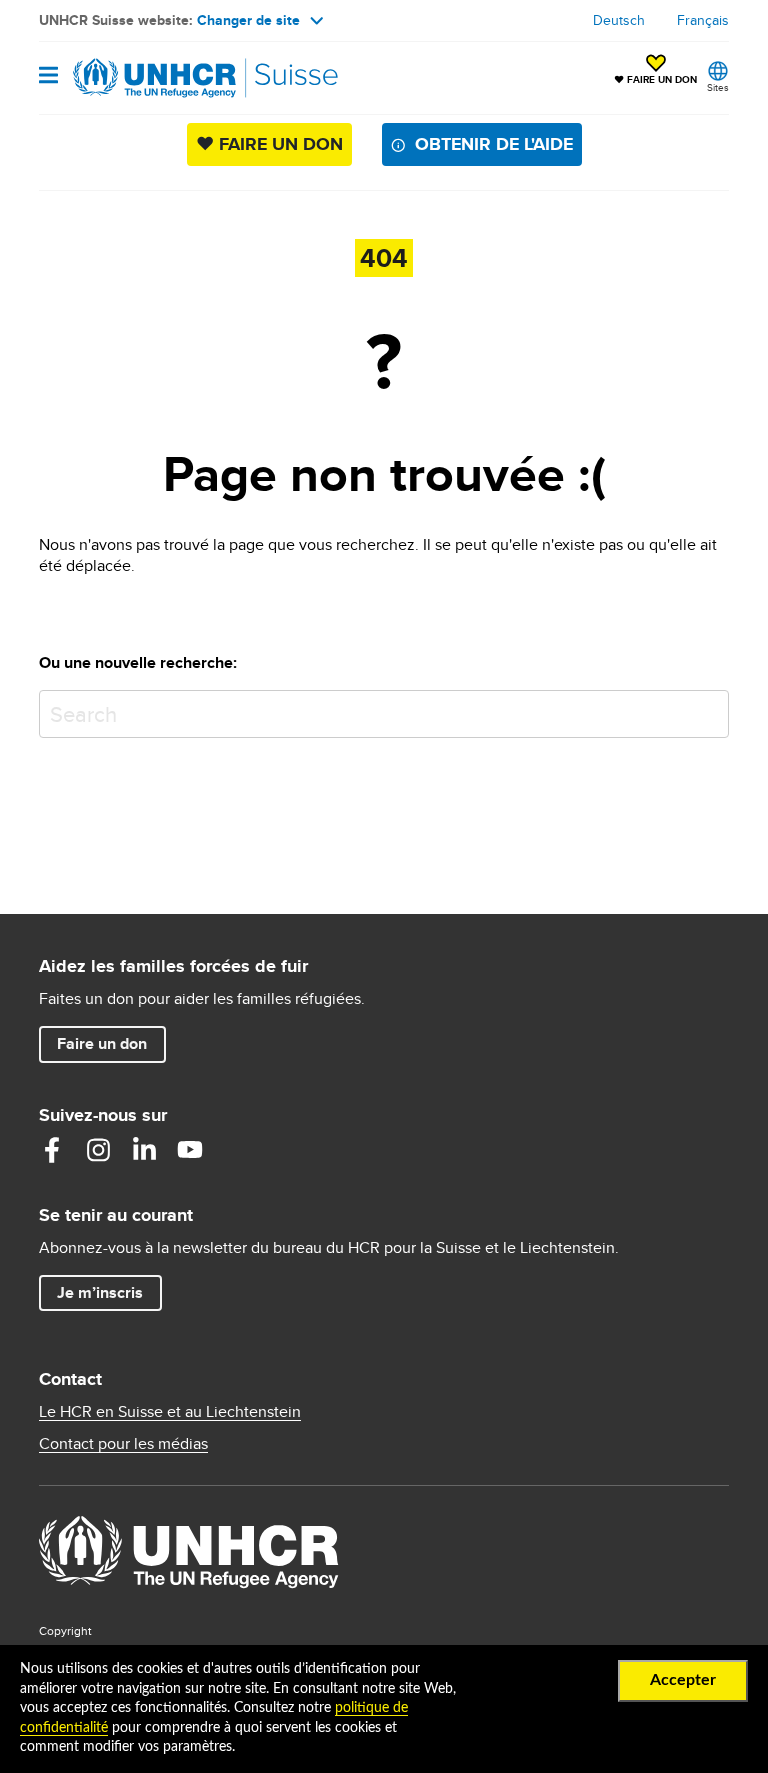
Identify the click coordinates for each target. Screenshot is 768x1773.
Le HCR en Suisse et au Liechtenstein (170, 1412)
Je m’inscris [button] (100, 1292)
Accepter (683, 1680)
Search (709, 709)
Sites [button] (718, 87)
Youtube (190, 1150)
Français (703, 20)
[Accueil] (141, 78)
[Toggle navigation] (48, 76)
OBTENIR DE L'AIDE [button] (494, 144)
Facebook (52, 1150)
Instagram (98, 1150)
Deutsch (619, 20)
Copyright (65, 1630)
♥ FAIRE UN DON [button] (655, 71)
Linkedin (144, 1150)
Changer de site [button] (248, 20)
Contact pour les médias (123, 1444)
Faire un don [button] (111, 1043)
